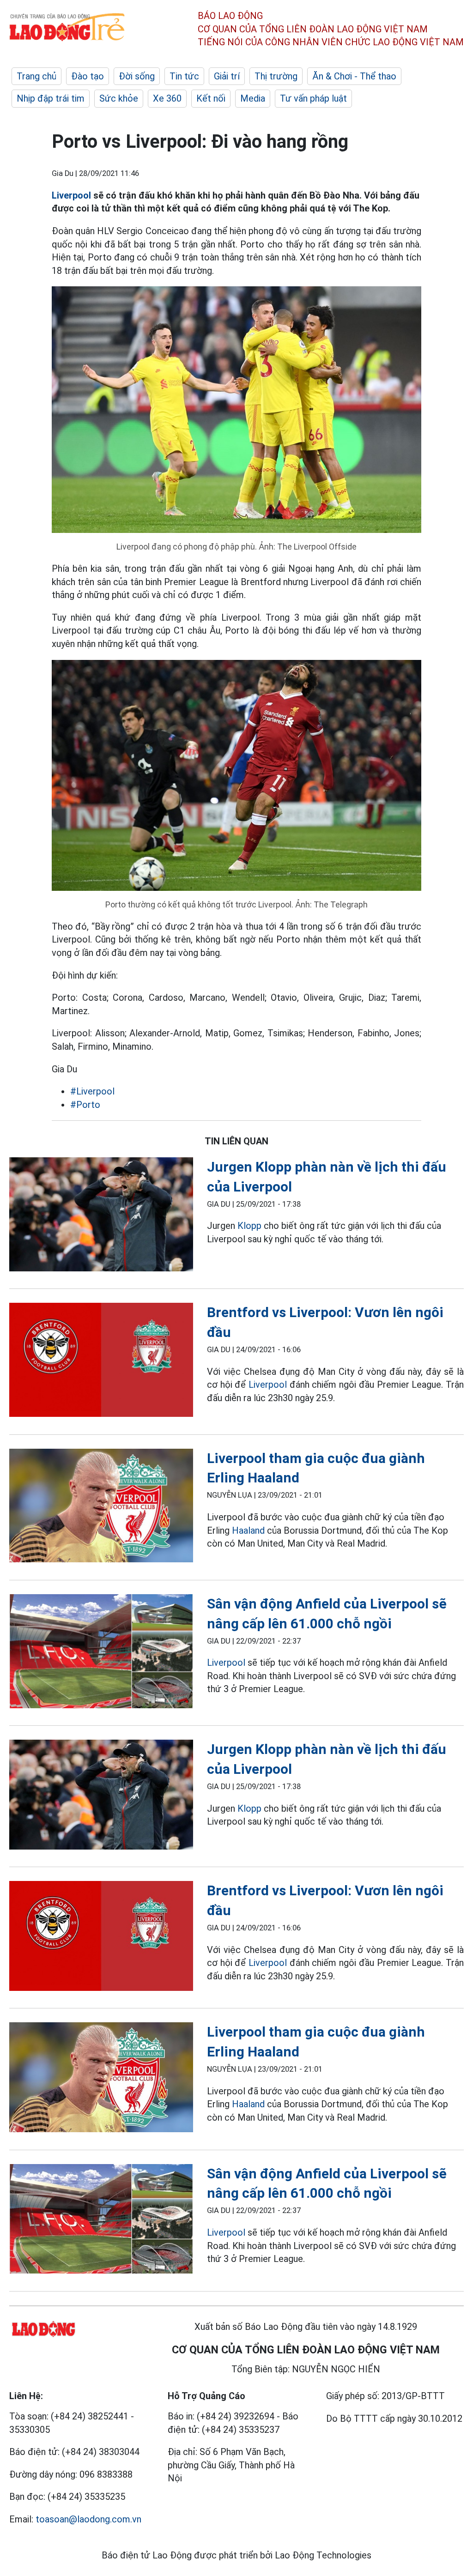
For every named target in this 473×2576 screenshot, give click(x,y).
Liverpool (71, 195)
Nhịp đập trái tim (51, 98)
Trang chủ (36, 76)
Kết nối (211, 98)
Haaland (248, 1530)
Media (253, 98)
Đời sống (137, 76)
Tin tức (184, 76)
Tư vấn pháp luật (313, 98)
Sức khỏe (119, 98)
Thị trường (276, 76)
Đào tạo (88, 76)
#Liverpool (92, 1091)
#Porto (85, 1105)
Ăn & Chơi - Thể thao (354, 76)
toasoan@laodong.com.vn (88, 2519)
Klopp (249, 1226)
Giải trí (227, 76)
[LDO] (101, 1216)
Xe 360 (167, 98)
